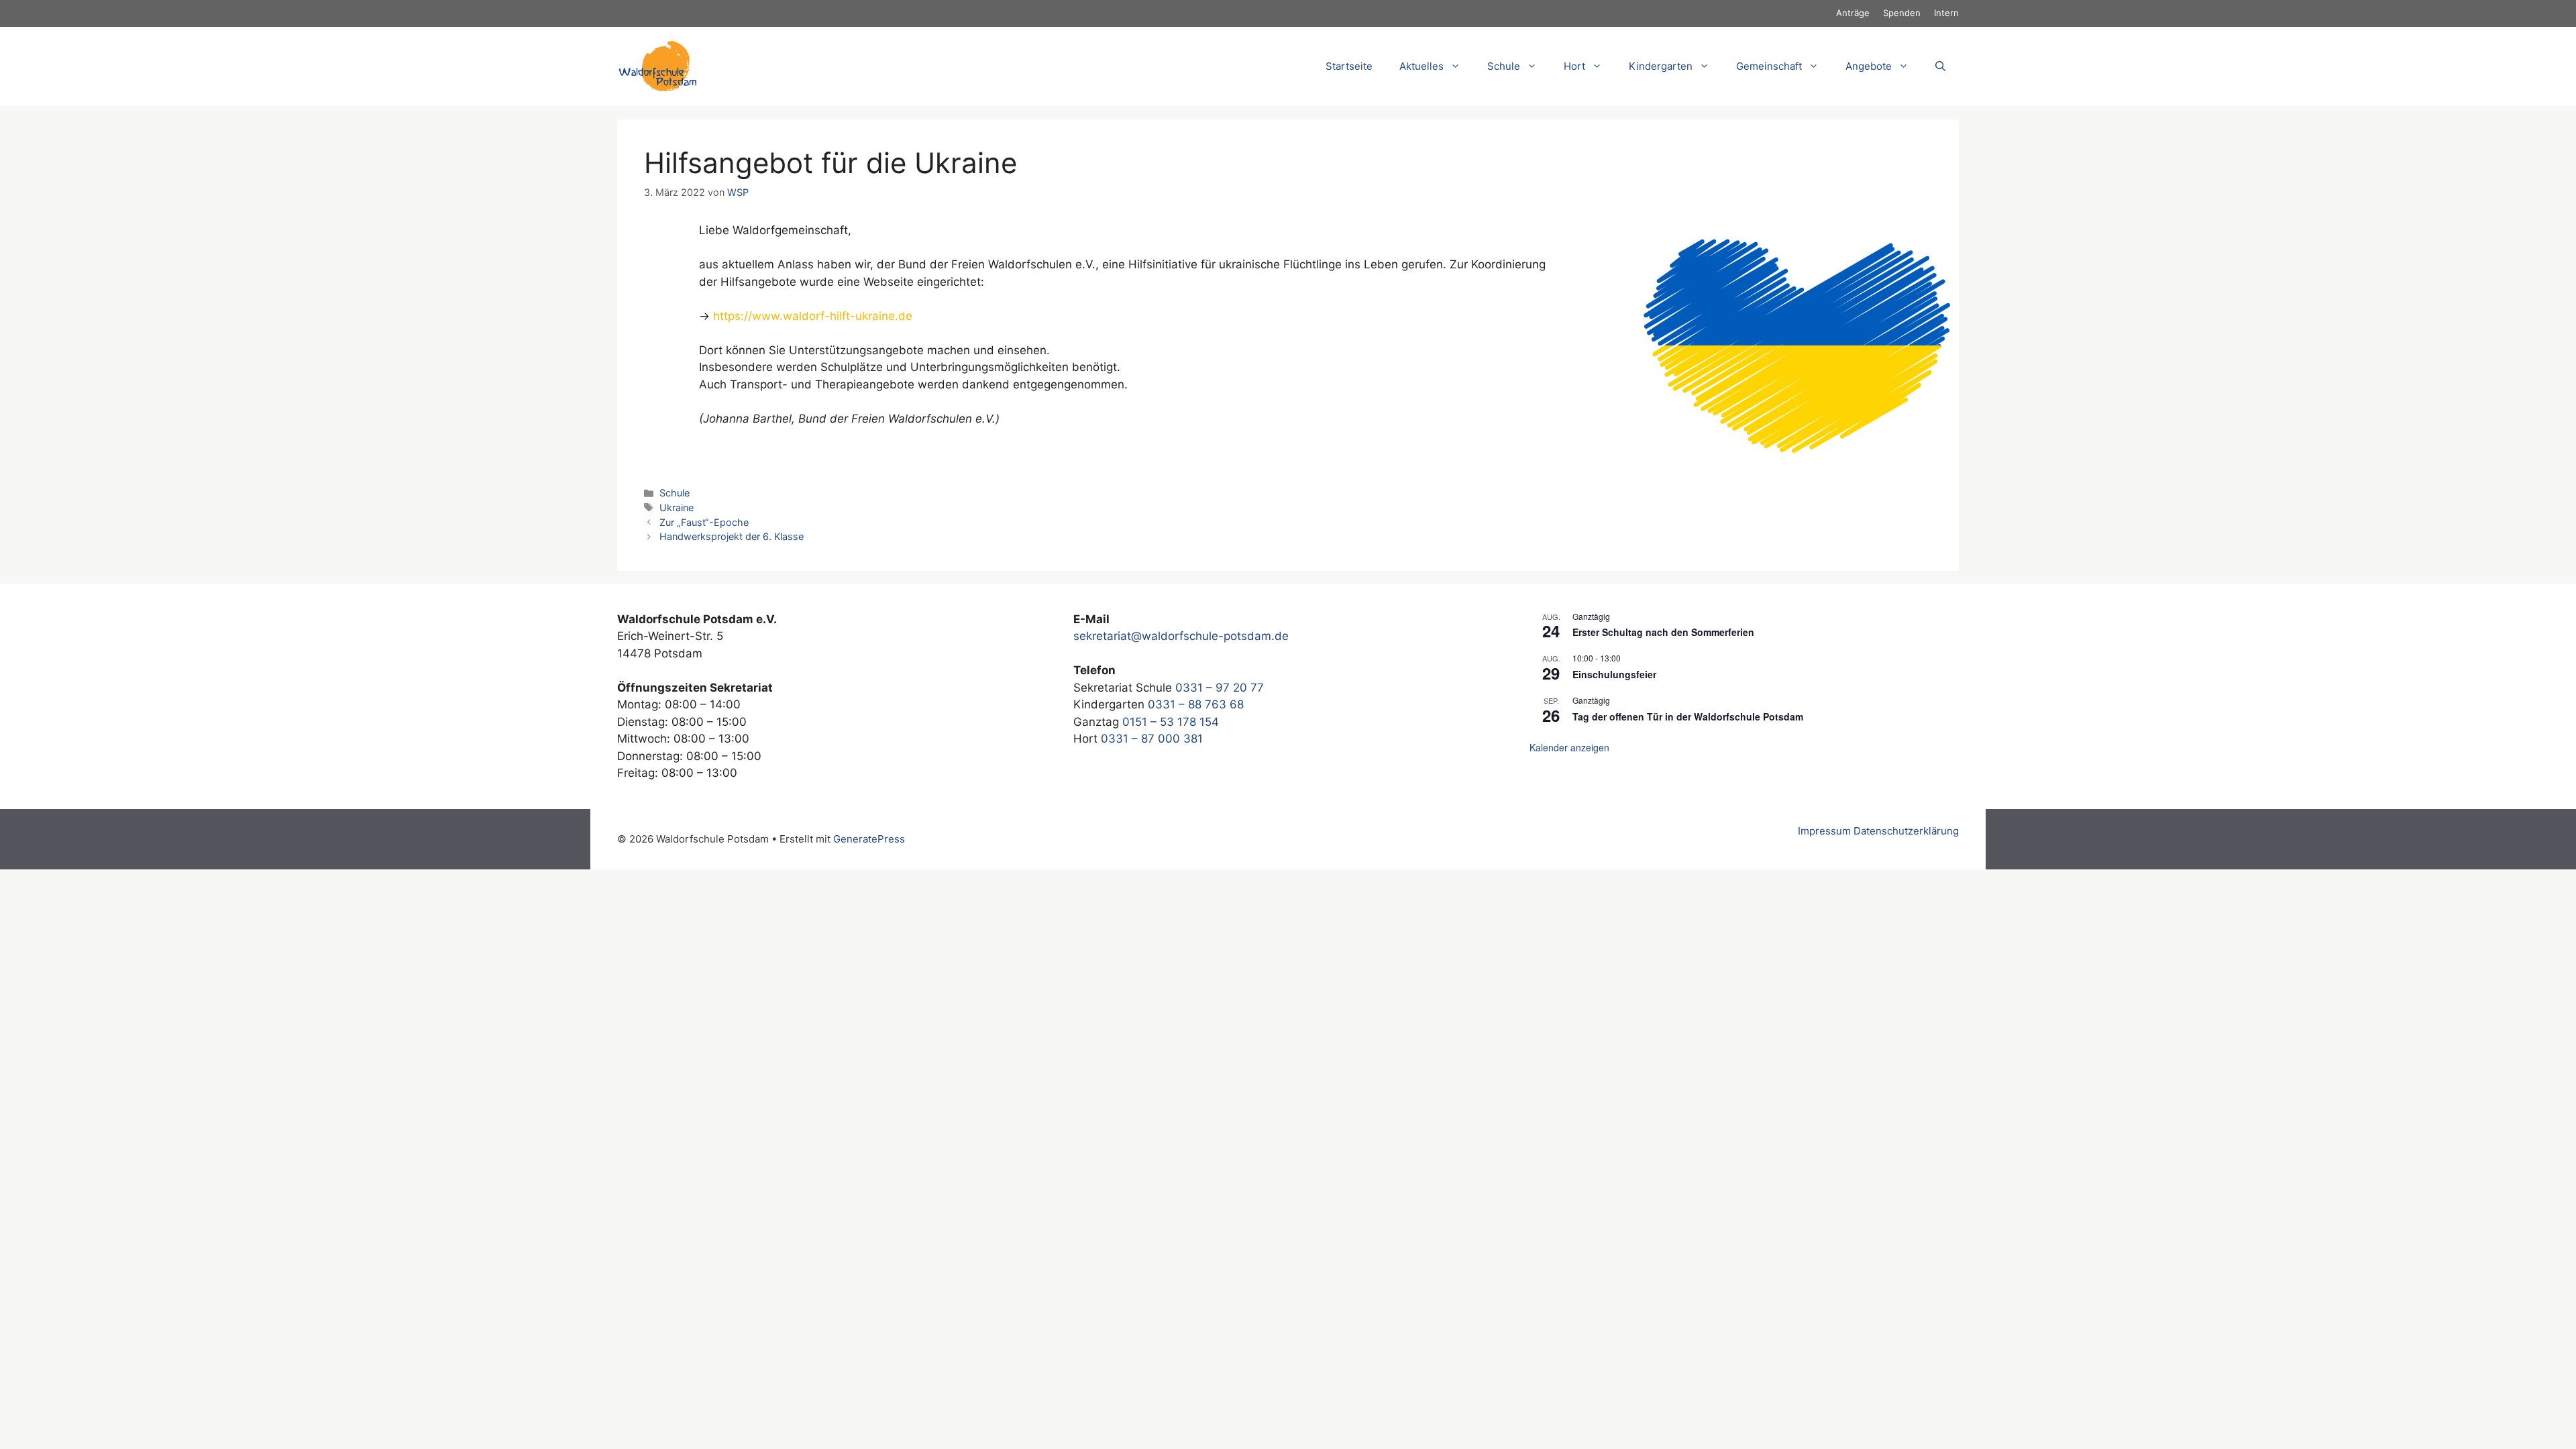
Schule (675, 493)
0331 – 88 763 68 (1196, 704)
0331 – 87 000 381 (1152, 739)
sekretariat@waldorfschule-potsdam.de (1181, 636)
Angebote (1869, 66)
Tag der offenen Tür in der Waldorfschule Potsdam (1688, 716)
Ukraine (677, 507)
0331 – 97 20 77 (1220, 688)
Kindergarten (1661, 66)
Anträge (1853, 13)
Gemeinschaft (1769, 66)
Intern (1946, 13)
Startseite (1349, 66)
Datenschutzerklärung (1906, 831)
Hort (1574, 66)
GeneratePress (869, 839)
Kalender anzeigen (1569, 747)
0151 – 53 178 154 (1171, 722)
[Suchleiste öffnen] (1940, 66)
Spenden (1902, 13)
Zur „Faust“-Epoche (704, 522)
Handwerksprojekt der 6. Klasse (732, 536)
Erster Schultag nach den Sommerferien (1663, 632)
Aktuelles (1421, 66)
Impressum (1824, 831)
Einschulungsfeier (1614, 674)
